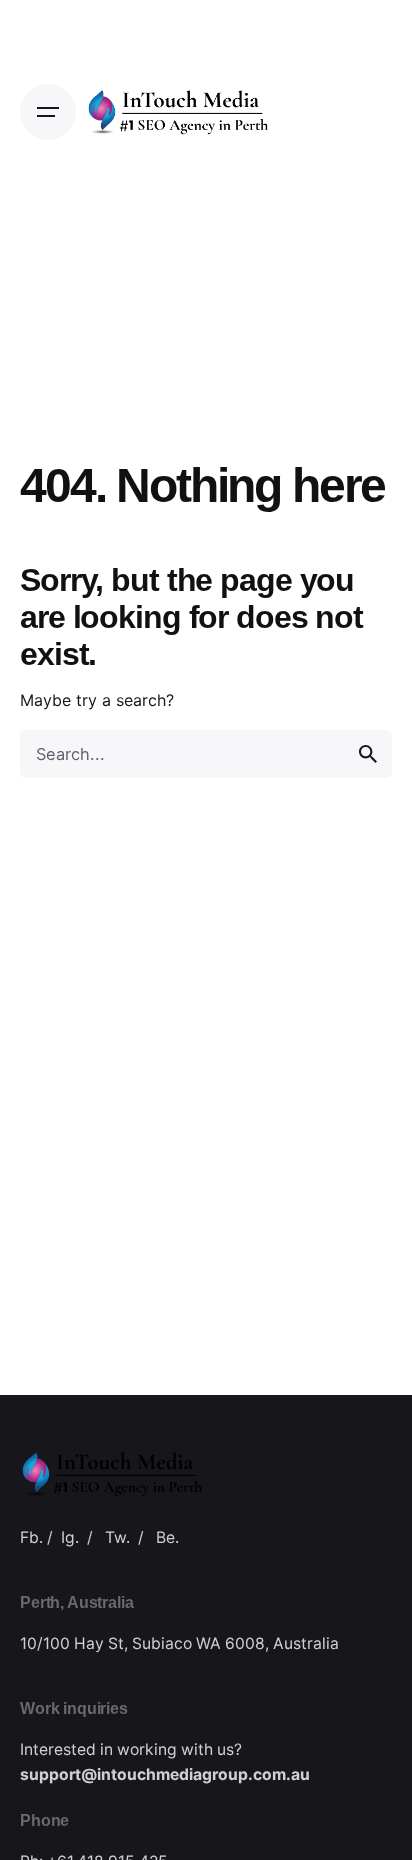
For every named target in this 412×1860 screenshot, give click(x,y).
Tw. (117, 1537)
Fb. (31, 1537)
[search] (368, 754)
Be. (167, 1537)
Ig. (70, 1537)
